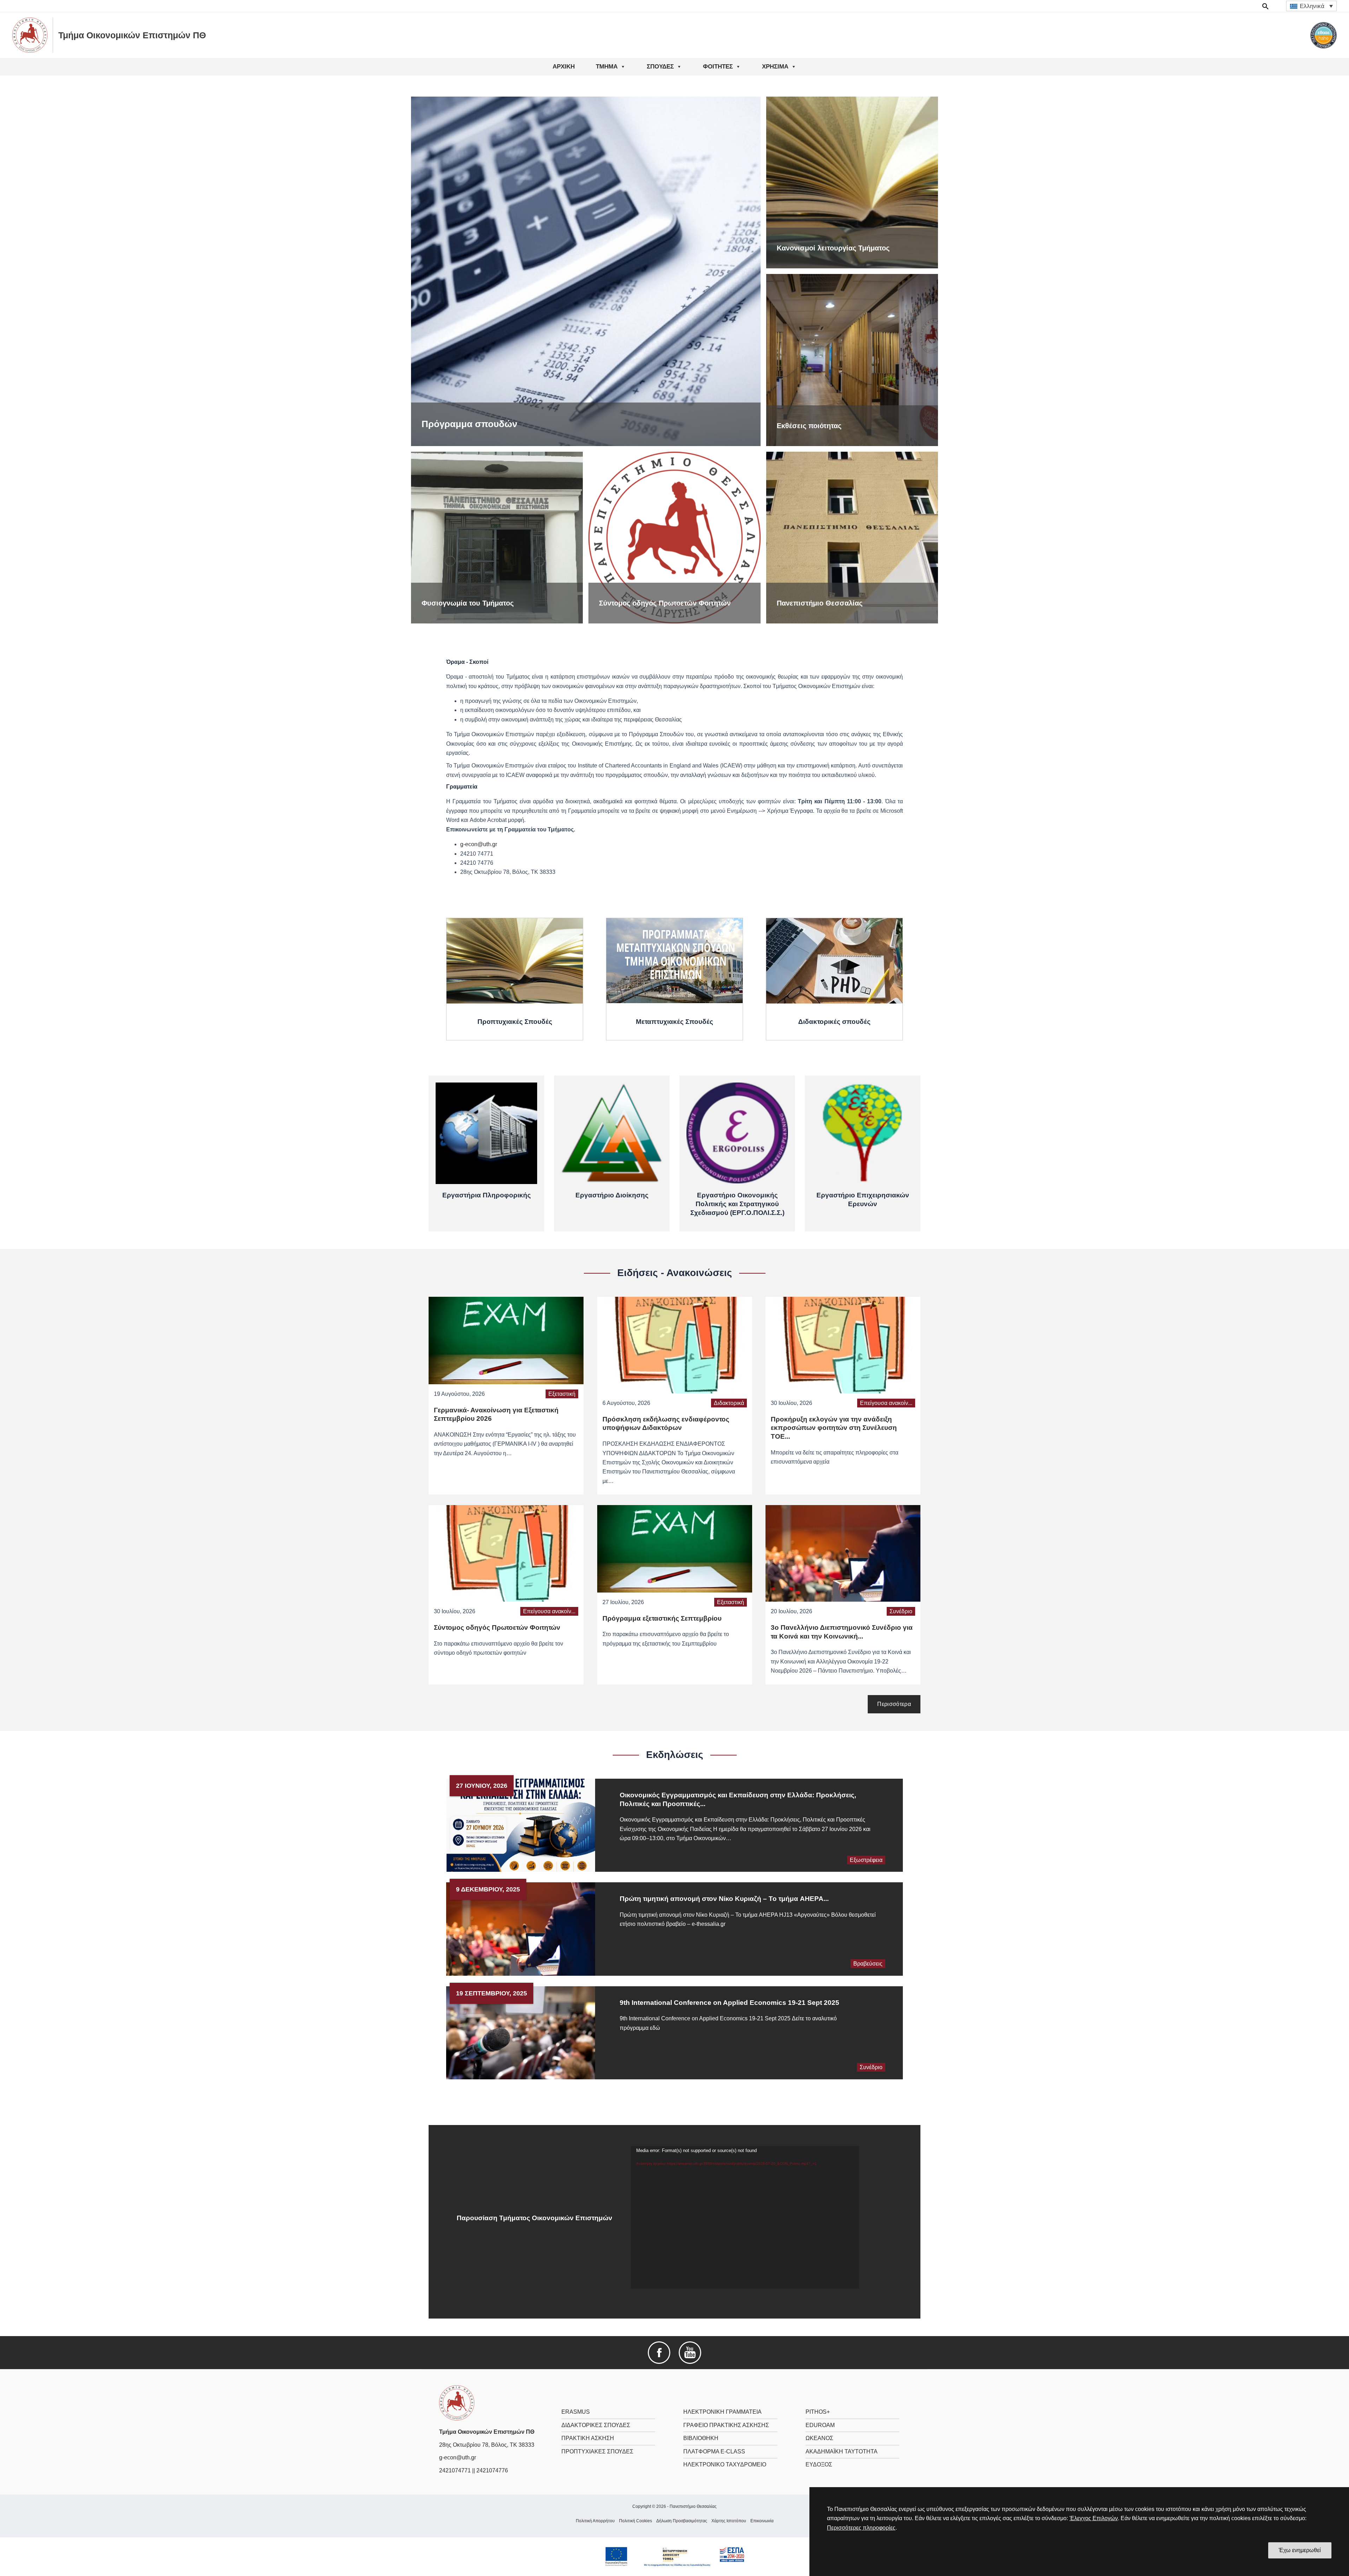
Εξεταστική (562, 1394)
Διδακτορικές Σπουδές (596, 2425)
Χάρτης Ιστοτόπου (729, 2521)
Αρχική (564, 67)
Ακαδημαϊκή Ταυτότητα (842, 2451)
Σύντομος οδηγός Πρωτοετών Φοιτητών (497, 1627)
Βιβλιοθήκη (701, 2438)
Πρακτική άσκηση (588, 2438)
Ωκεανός (819, 2438)
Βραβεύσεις (868, 1964)
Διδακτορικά (729, 1403)
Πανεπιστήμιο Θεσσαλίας (693, 2506)
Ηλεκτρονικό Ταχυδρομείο (725, 2464)
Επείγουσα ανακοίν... (886, 1403)
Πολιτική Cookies (636, 2521)
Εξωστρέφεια (866, 1860)
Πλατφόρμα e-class (714, 2451)
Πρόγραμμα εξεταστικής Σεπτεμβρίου (662, 1618)
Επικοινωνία (762, 2521)
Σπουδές (660, 67)
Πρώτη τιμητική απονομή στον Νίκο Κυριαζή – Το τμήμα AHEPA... (724, 1899)
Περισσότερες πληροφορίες (861, 2528)
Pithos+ (818, 2412)
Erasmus (576, 2412)
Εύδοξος (819, 2464)
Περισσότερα (894, 1704)
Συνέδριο (901, 1611)
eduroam (820, 2425)
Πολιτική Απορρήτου (595, 2521)
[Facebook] (659, 2352)
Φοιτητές (718, 67)
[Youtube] (690, 2352)
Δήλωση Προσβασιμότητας (682, 2521)
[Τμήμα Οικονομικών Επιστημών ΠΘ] (457, 2403)
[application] (745, 2217)
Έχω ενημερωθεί (1300, 2550)
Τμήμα (607, 67)
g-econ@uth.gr (479, 844)
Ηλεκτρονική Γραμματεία (722, 2412)
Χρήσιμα (775, 67)
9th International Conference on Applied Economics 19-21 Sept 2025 (729, 2003)
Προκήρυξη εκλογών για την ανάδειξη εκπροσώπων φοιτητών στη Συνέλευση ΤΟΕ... (834, 1428)
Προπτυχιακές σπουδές (597, 2451)
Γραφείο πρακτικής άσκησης (726, 2425)
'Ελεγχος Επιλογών (1094, 2518)
